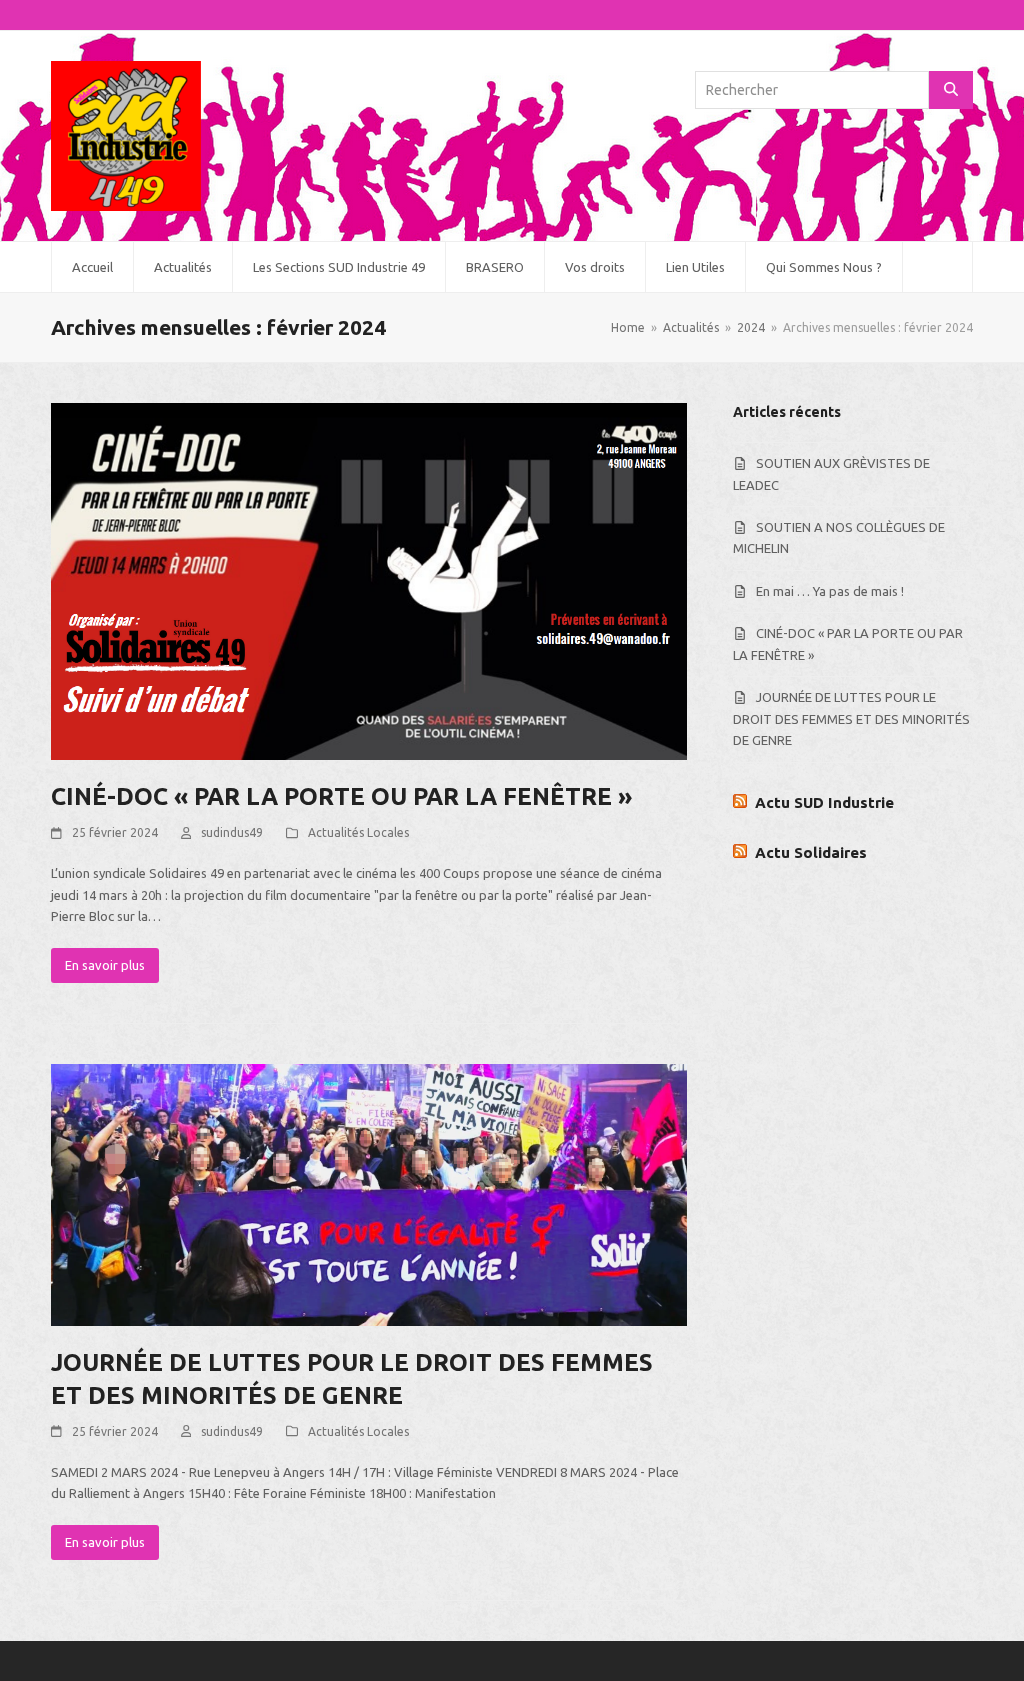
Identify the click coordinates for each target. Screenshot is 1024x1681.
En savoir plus (105, 965)
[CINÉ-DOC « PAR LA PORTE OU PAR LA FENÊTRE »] (369, 580)
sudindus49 (232, 832)
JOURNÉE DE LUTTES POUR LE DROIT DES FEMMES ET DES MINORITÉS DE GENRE (851, 718)
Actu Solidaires (811, 852)
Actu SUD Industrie (824, 802)
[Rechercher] (951, 90)
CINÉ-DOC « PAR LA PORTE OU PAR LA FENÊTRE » (341, 796)
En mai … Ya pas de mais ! (830, 591)
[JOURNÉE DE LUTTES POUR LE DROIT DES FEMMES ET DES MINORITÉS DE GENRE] (369, 1193)
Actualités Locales (358, 832)
